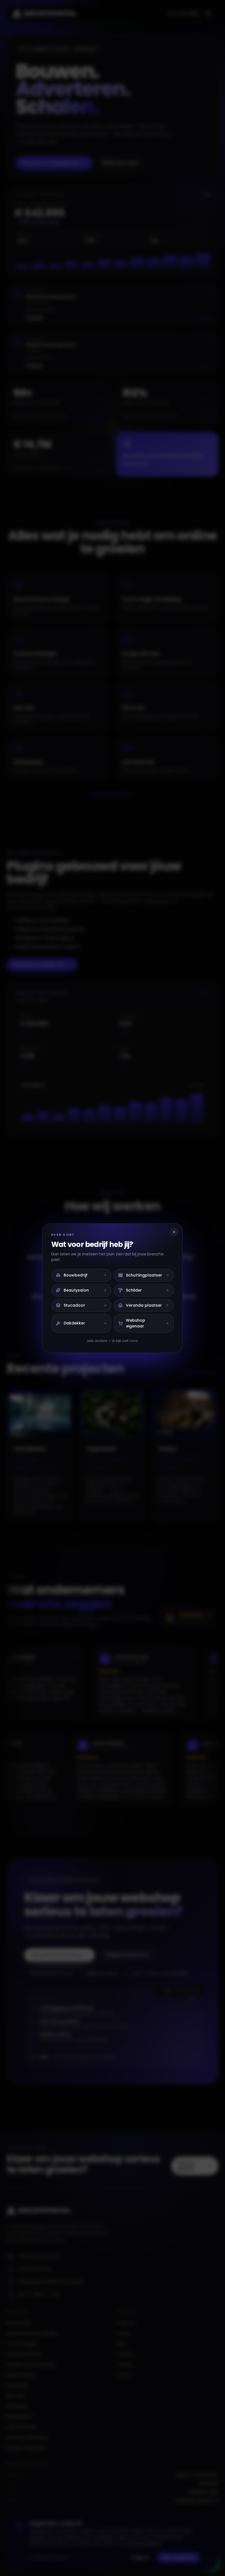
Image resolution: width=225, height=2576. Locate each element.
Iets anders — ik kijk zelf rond (113, 1341)
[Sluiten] (174, 1232)
